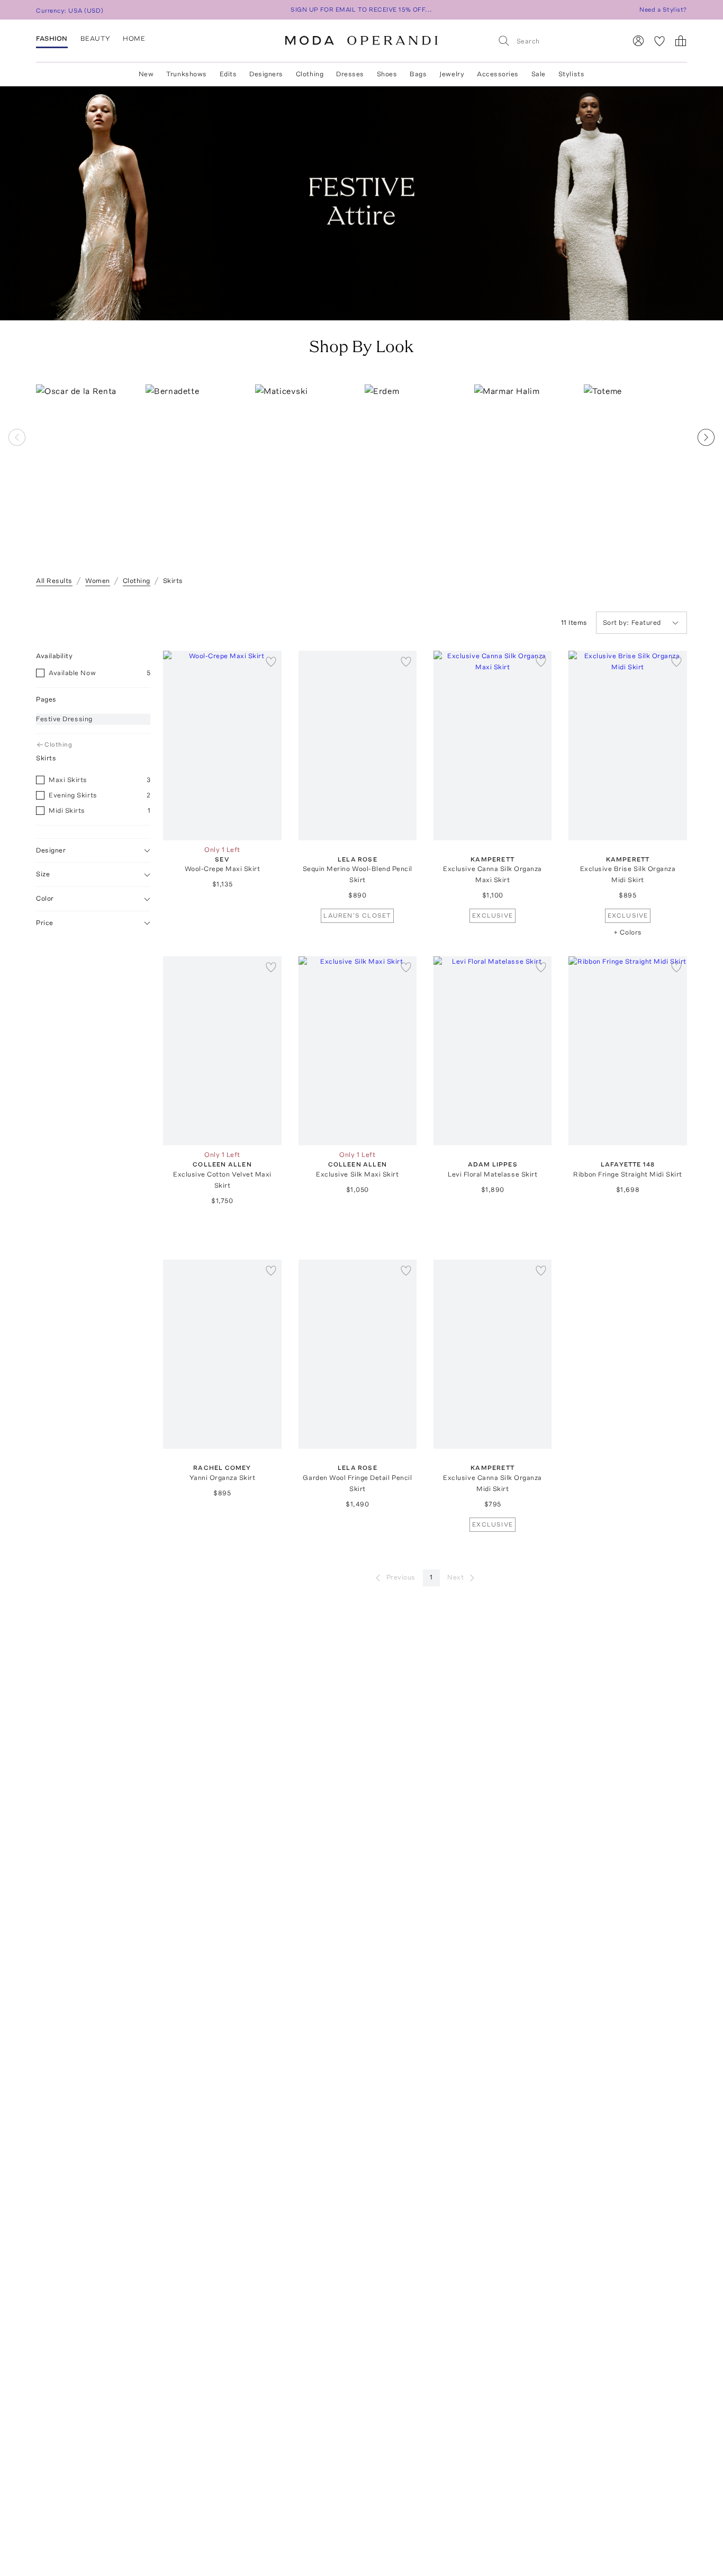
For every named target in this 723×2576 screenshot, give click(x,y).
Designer (51, 850)
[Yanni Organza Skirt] (222, 1354)
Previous (401, 1577)
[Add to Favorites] (271, 661)
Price (45, 923)
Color (45, 899)
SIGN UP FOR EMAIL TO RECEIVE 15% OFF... (361, 10)
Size (43, 874)
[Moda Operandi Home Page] (361, 41)
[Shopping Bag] (681, 41)
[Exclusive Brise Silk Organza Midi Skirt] (627, 746)
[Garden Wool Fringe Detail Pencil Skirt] (358, 1354)
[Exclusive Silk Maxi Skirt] (358, 1051)
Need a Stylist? (663, 10)
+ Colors (627, 932)
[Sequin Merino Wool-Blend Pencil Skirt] (358, 746)
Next (455, 1577)
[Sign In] (638, 41)
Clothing (58, 744)
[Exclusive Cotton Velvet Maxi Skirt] (222, 1051)
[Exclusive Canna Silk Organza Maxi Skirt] (492, 746)
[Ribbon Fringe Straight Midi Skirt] (627, 1051)
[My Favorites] (659, 41)
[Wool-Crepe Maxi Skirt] (222, 746)
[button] (706, 473)
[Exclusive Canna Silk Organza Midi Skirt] (492, 1354)
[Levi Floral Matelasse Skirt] (492, 1051)
